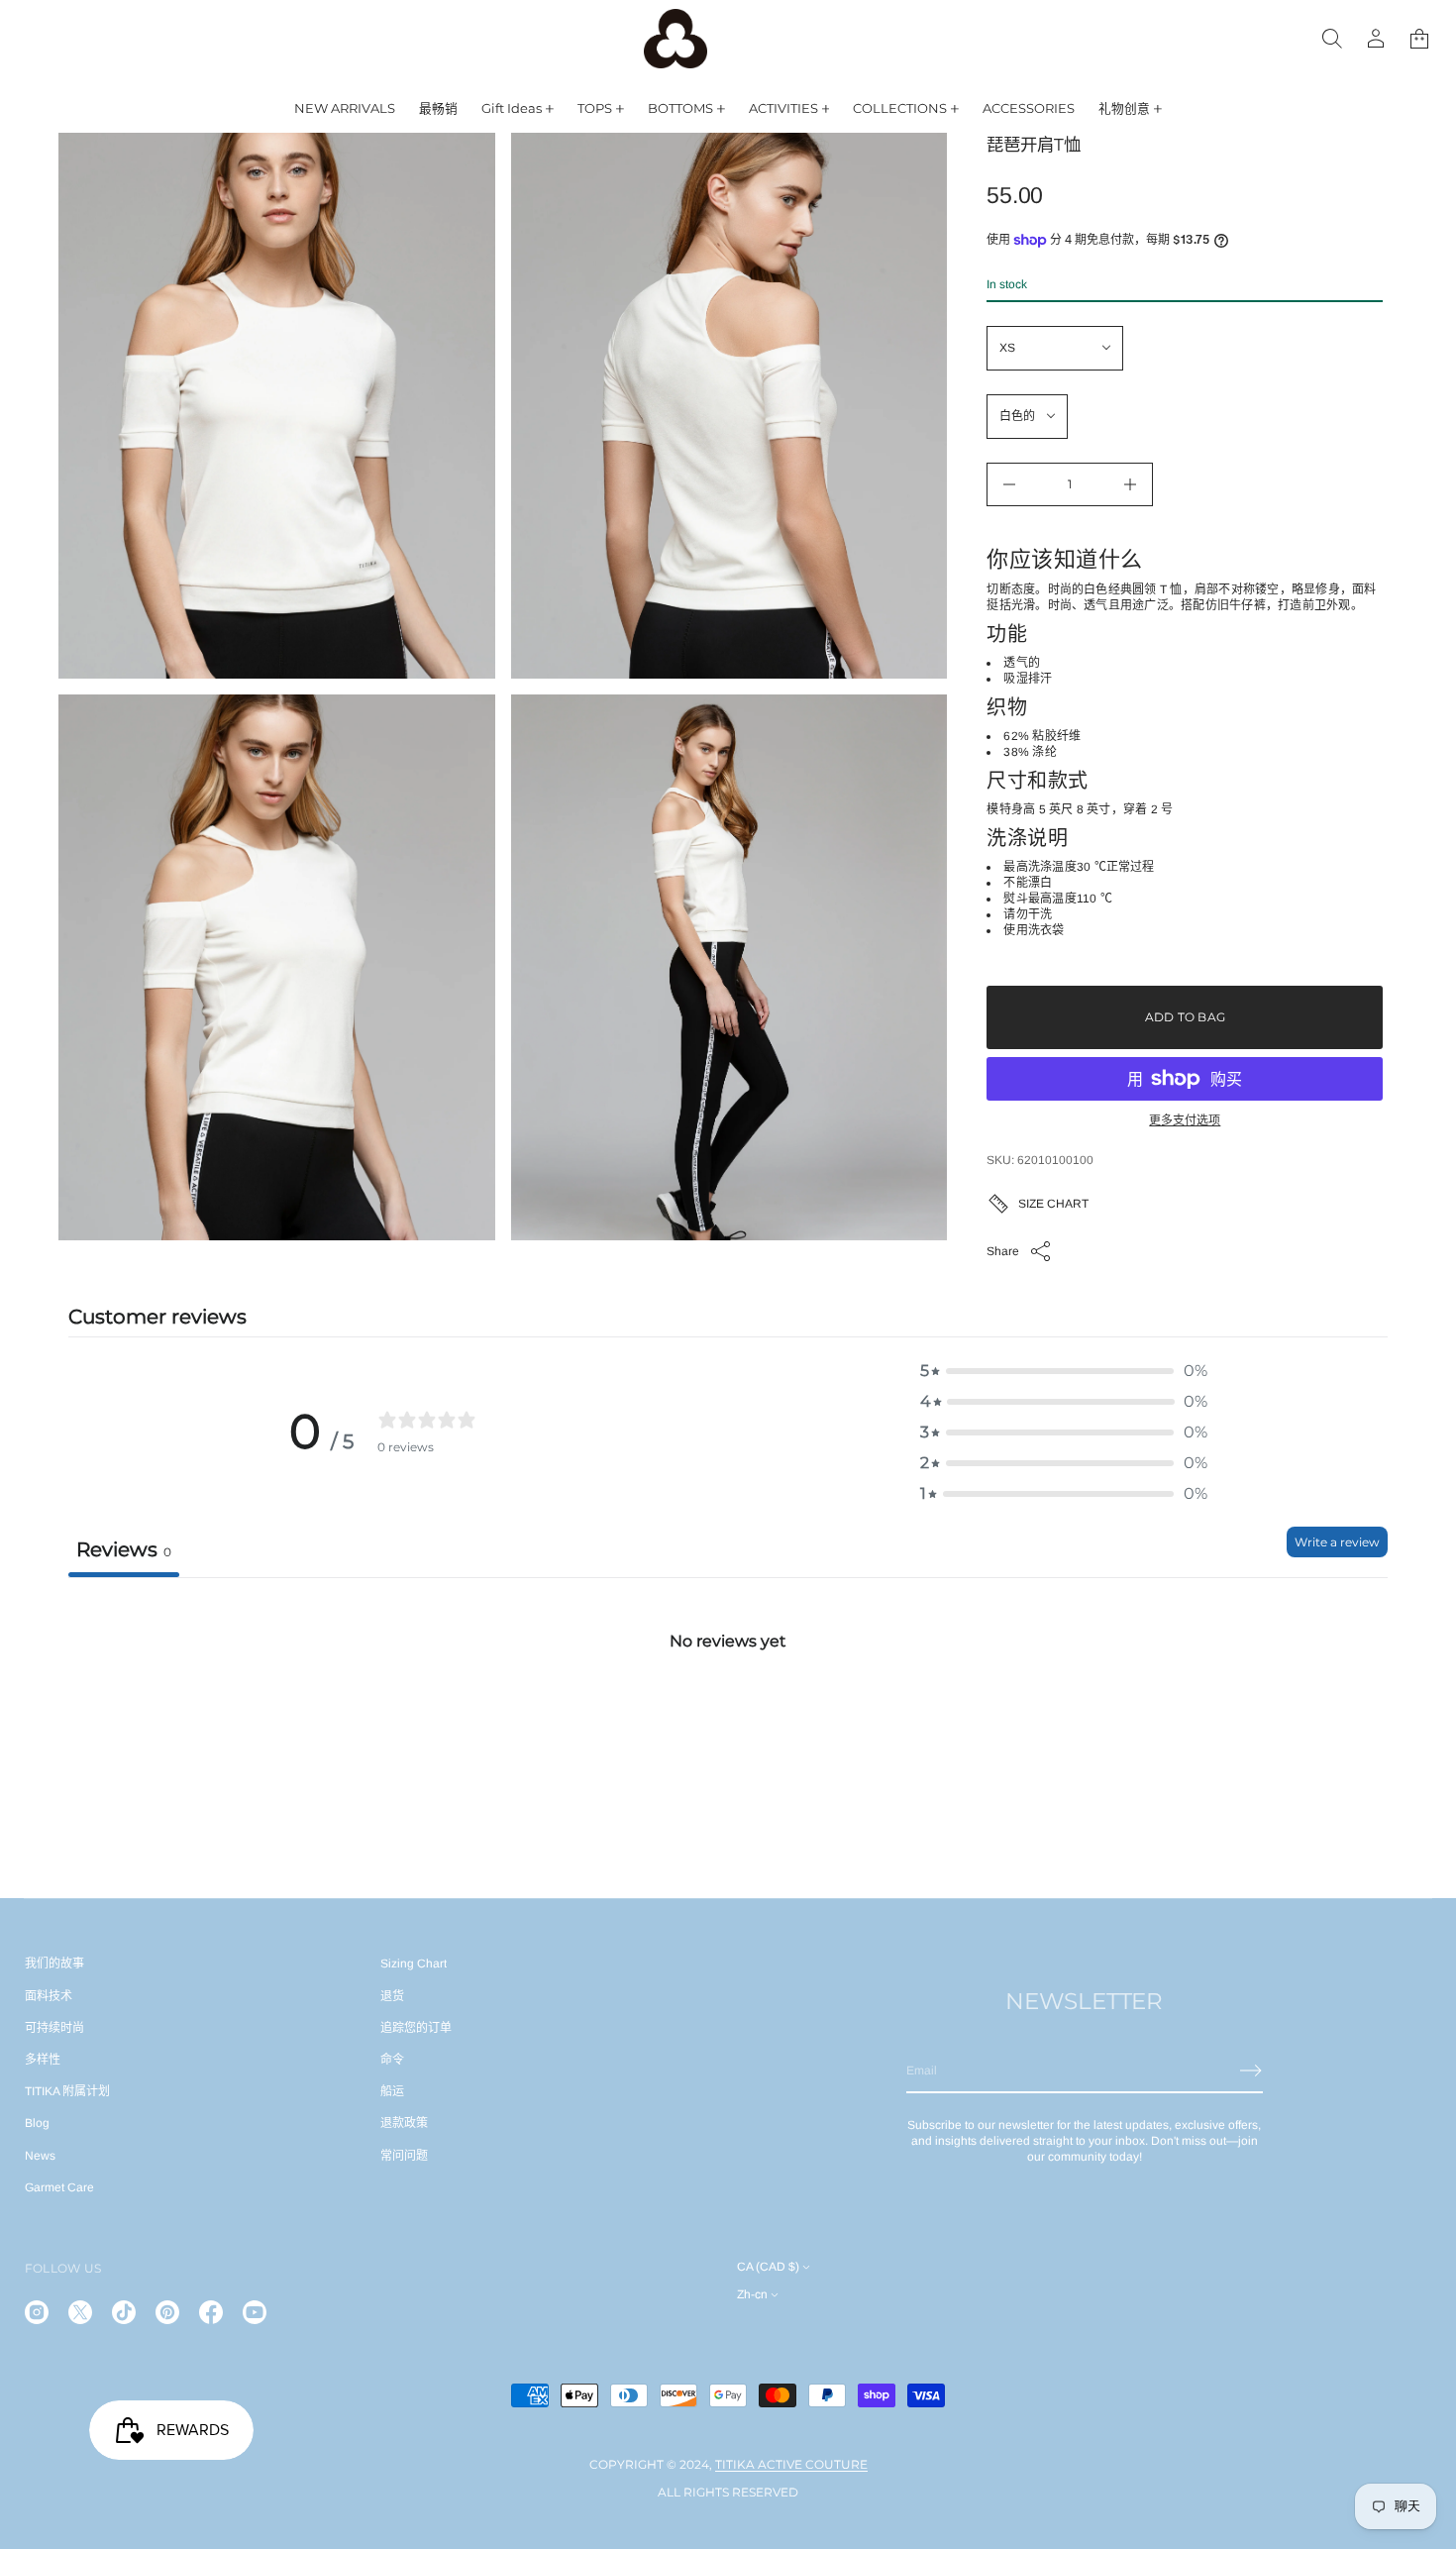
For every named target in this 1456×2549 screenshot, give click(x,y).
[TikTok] (124, 2312)
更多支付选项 (1185, 1120)
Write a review (1337, 1542)
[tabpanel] (728, 1725)
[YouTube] (255, 2312)
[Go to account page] (1376, 39)
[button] (1419, 39)
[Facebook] (211, 2312)
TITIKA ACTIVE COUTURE (791, 2464)
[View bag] (1419, 39)
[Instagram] (37, 2312)
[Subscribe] (1251, 2071)
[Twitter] (80, 2312)
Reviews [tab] (124, 1549)
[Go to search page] (1332, 39)
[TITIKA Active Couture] (676, 39)
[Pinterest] (167, 2312)
